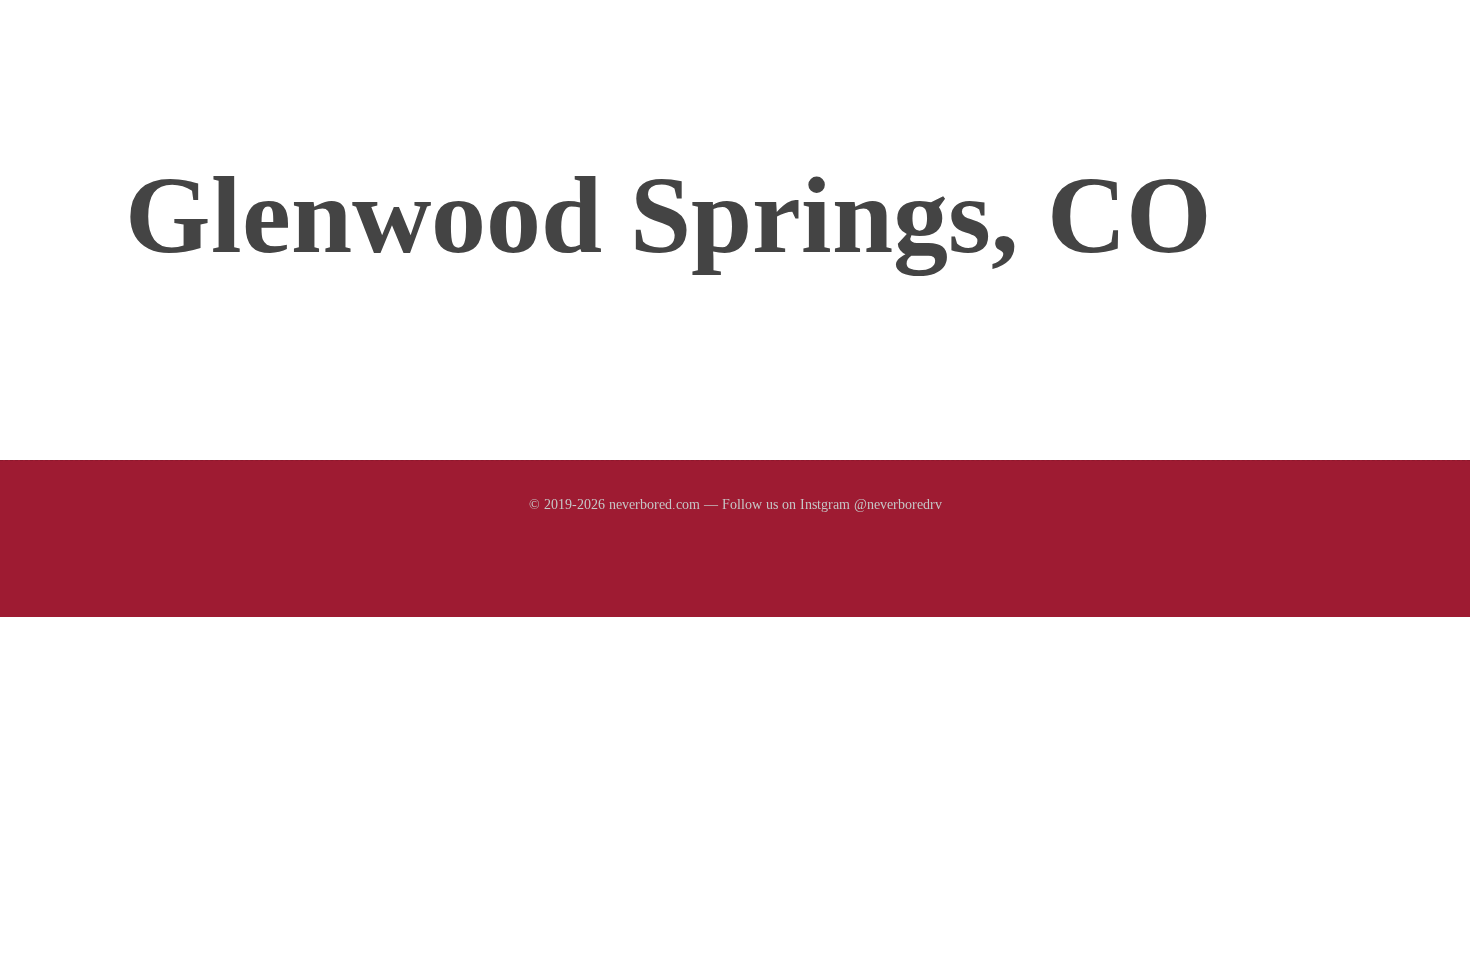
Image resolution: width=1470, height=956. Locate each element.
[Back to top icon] (1379, 920)
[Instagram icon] (735, 543)
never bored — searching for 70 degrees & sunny (351, 71)
